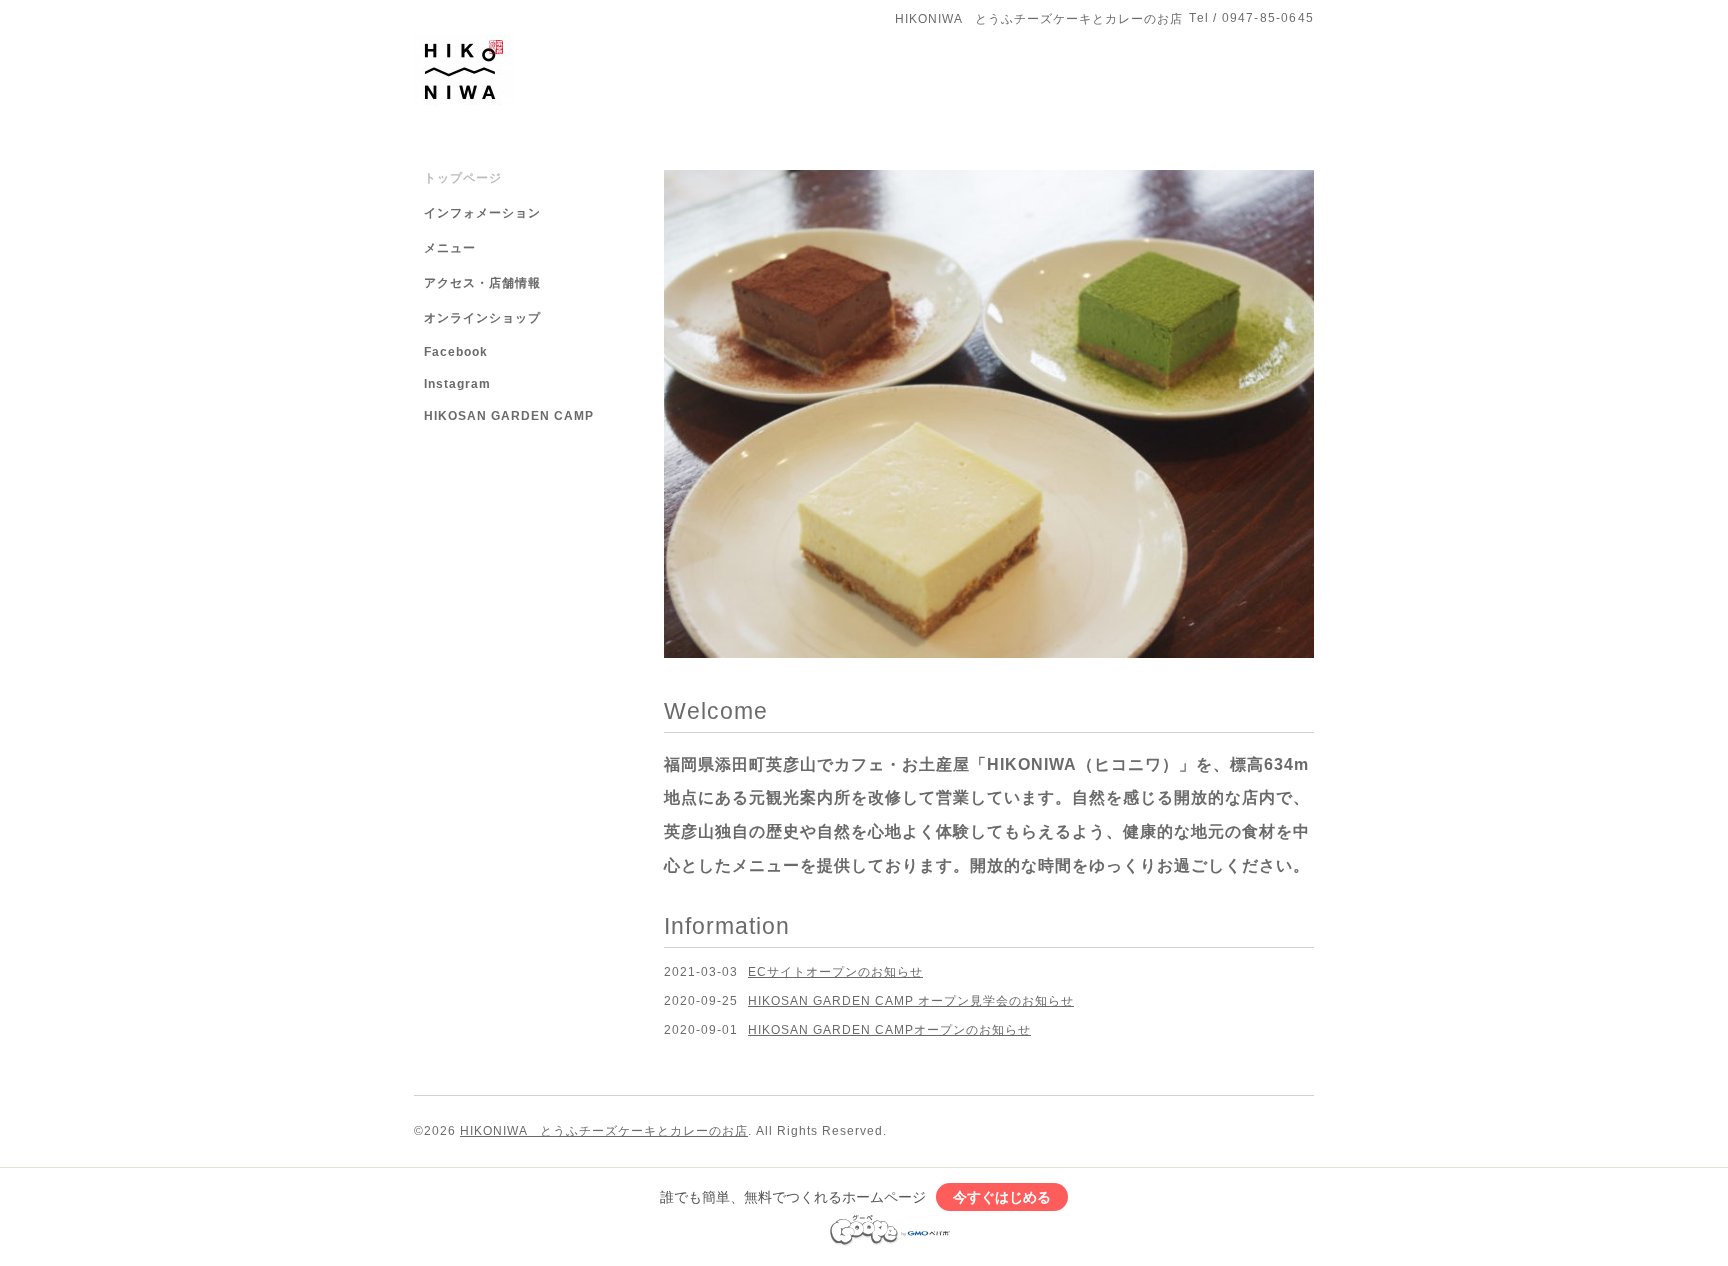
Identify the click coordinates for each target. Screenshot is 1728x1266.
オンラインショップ (482, 318)
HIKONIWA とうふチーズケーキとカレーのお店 (604, 1130)
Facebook (456, 352)
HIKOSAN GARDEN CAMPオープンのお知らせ (889, 1030)
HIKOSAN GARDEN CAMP (509, 416)
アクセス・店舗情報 (482, 283)
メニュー (450, 248)
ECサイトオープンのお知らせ (835, 971)
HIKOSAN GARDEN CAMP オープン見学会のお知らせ (911, 1000)
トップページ (463, 178)
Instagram (457, 384)
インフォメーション (482, 213)
